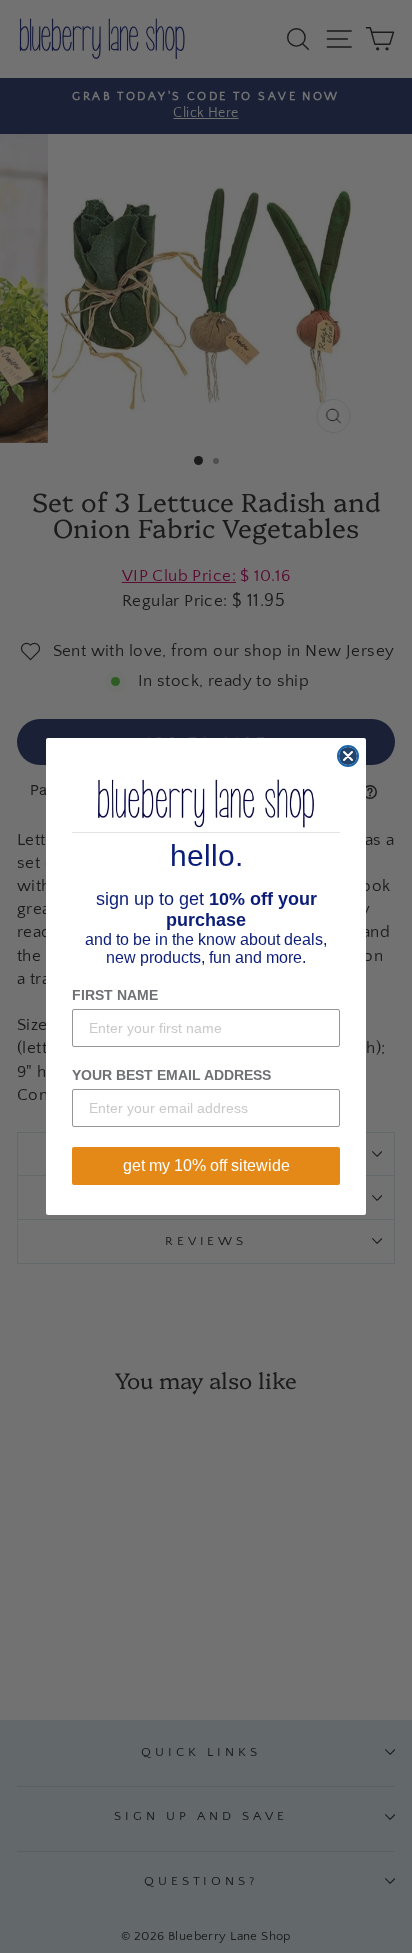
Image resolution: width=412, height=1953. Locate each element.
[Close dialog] (348, 756)
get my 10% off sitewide (206, 1165)
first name (115, 995)
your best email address (171, 1075)
